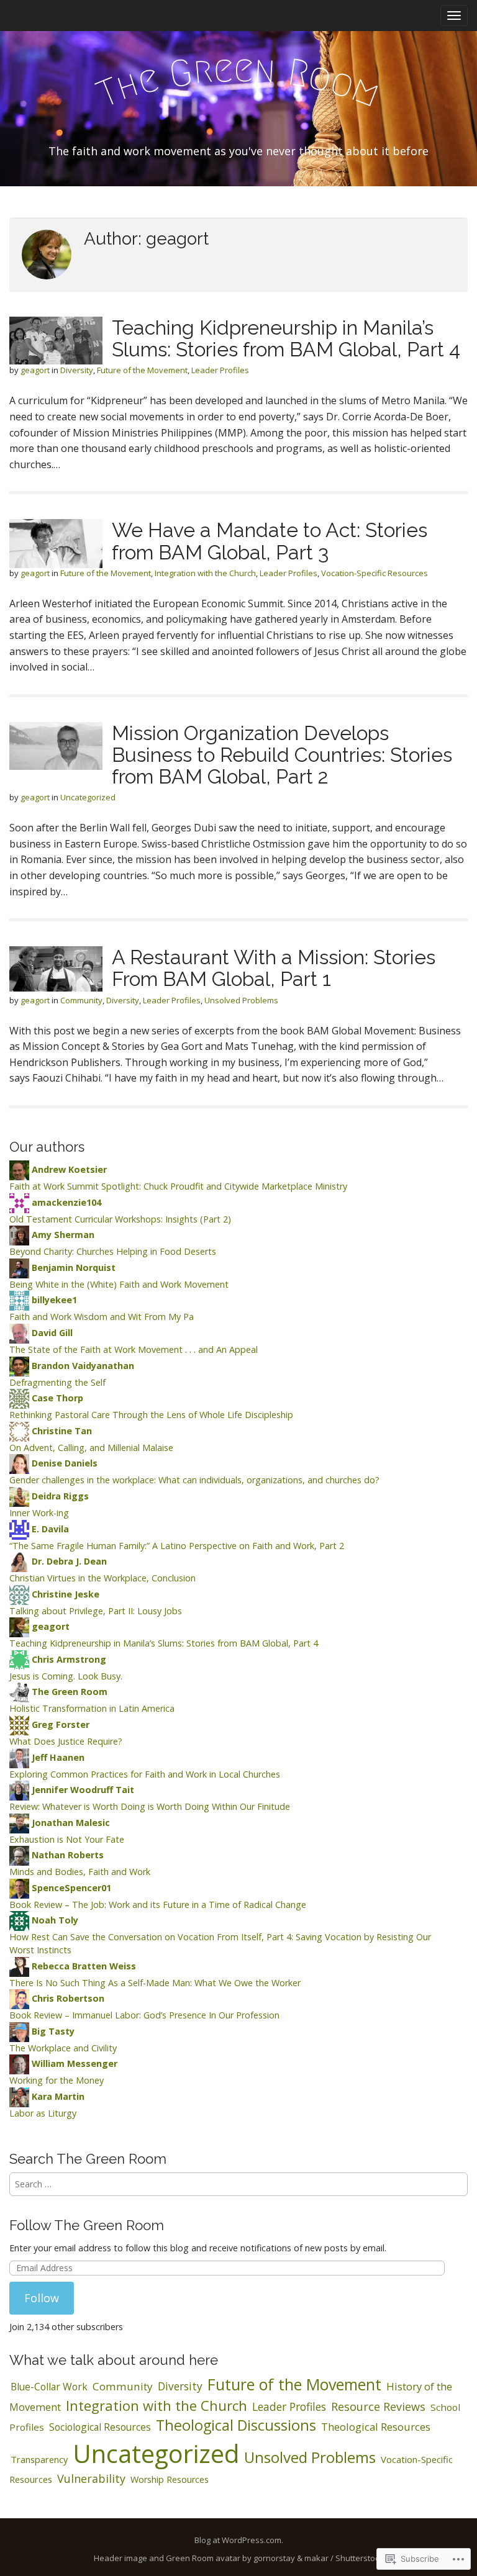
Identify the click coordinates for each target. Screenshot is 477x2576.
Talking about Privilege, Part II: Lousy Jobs (96, 1611)
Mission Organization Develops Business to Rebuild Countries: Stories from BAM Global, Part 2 (282, 755)
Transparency (39, 2459)
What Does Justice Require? (66, 1741)
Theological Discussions (236, 2425)
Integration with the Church (205, 573)
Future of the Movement (142, 370)
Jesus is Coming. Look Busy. (66, 1676)
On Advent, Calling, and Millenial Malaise (91, 1448)
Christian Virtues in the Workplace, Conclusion (102, 1578)
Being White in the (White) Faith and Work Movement (119, 1284)
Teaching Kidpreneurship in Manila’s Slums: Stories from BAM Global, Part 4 (286, 338)
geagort (35, 370)
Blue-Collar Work (49, 2387)
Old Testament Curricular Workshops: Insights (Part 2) (120, 1219)
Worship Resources (170, 2479)
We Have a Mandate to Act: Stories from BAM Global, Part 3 (270, 541)
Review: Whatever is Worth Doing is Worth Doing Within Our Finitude (150, 1806)
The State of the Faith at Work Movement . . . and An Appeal (134, 1349)
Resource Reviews (378, 2407)
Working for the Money (57, 2080)
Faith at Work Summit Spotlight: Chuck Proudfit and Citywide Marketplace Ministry (178, 1186)
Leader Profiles (220, 370)
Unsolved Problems (241, 1000)
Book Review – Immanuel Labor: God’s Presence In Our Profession (144, 2015)
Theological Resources (376, 2427)
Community (81, 1000)
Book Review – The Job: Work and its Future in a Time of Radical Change (158, 1905)
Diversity (77, 370)
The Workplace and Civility (63, 2048)
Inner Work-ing (39, 1513)
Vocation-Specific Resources (375, 573)
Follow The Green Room (87, 2225)
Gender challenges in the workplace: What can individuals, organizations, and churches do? (194, 1480)
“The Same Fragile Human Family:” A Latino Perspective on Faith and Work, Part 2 (177, 1546)
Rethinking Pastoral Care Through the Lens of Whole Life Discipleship (151, 1415)
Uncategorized (88, 797)
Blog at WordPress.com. (239, 2540)
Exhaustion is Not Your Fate (67, 1839)
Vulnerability (91, 2479)
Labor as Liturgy (43, 2113)
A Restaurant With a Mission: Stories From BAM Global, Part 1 (274, 968)
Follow (42, 2298)
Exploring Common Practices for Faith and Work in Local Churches (145, 1774)
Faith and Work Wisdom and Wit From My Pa (102, 1317)
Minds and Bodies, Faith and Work (80, 1872)
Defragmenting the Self (57, 1382)
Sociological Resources (100, 2427)
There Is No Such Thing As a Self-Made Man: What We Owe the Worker (155, 1983)
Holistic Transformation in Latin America (92, 1708)
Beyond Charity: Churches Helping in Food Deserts (113, 1251)
